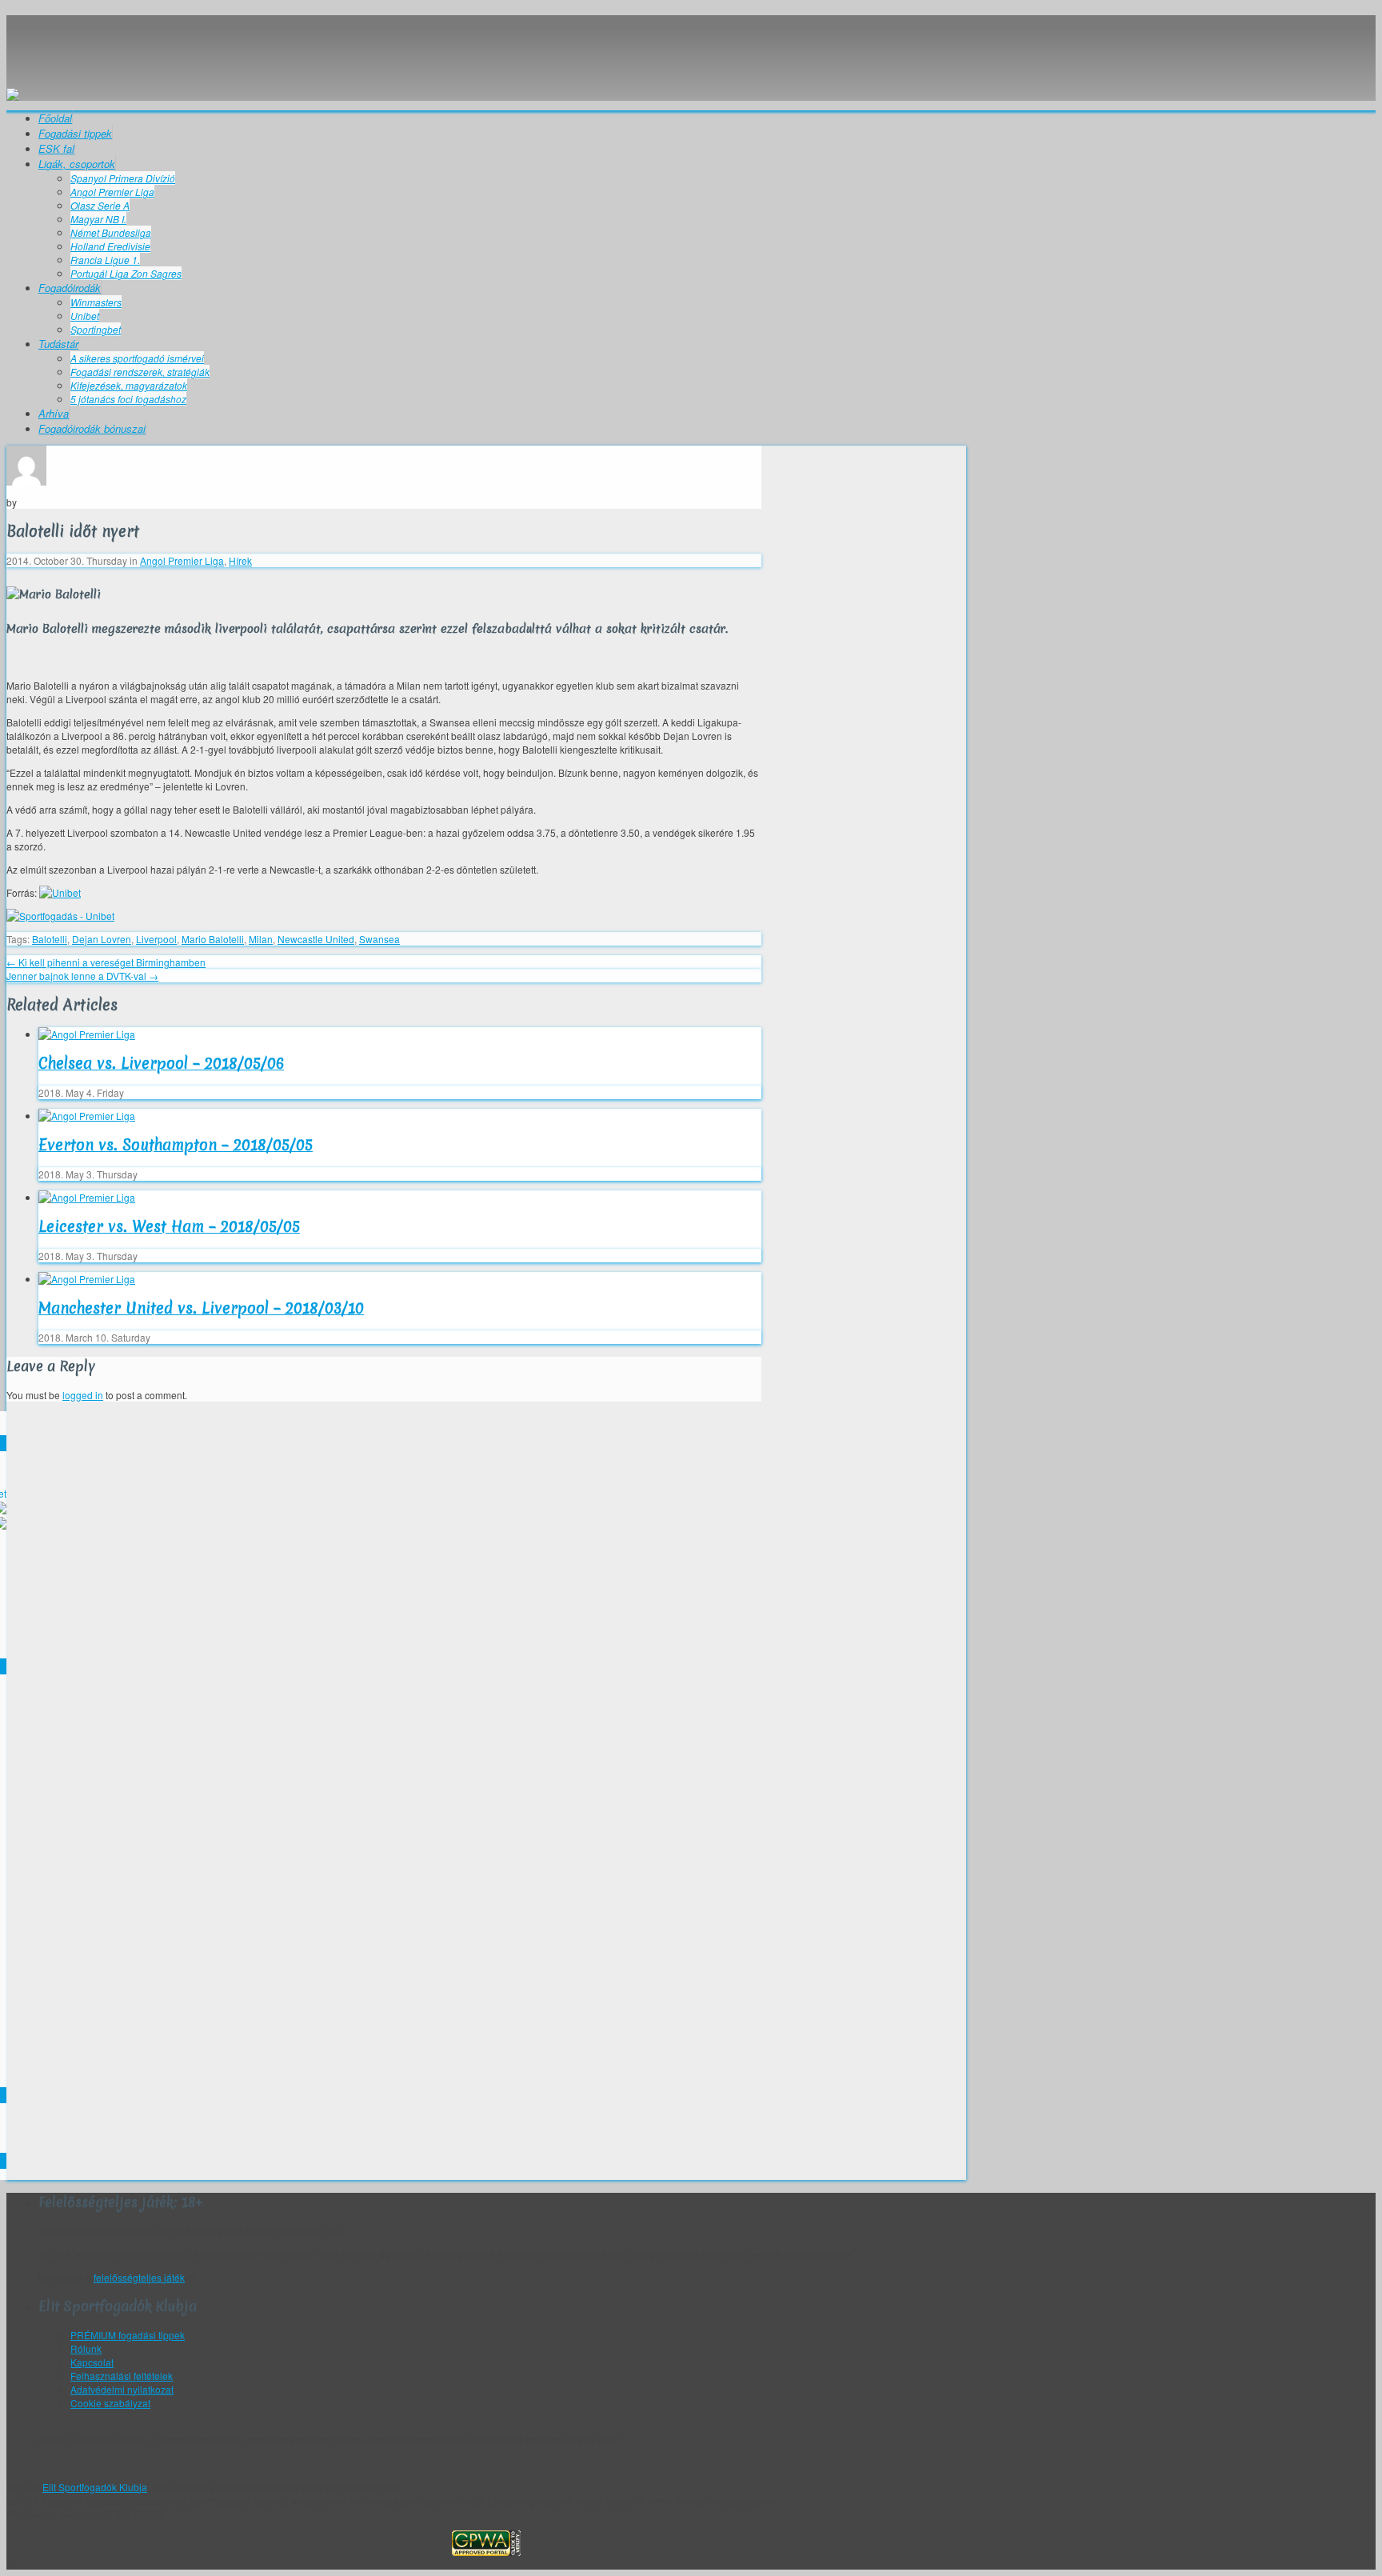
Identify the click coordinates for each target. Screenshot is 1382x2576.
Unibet (85, 316)
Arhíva (54, 413)
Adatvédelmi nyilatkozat (122, 2389)
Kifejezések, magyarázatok (129, 385)
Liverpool (156, 939)
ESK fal (56, 148)
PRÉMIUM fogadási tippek (128, 2335)
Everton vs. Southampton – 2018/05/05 (176, 1145)
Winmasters (96, 302)
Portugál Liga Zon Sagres (126, 273)
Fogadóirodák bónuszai (92, 428)
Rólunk (86, 2348)
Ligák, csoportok (77, 164)
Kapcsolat (92, 2362)
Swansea (379, 939)
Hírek (240, 560)
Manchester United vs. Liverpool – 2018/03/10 (201, 1308)
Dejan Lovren (102, 939)
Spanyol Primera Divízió (123, 178)
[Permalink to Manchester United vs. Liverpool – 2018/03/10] (87, 1279)
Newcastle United (316, 939)
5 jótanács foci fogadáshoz (128, 399)
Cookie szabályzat (110, 2403)
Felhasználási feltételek (122, 2376)
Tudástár (58, 344)
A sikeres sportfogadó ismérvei (137, 358)
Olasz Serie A (100, 205)
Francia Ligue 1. (105, 260)
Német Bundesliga (111, 232)
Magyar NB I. (98, 219)
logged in (83, 1395)
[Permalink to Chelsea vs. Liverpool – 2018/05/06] (87, 1034)
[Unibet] (60, 892)
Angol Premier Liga (112, 192)
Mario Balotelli (213, 939)
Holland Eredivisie (110, 246)
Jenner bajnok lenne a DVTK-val (82, 976)
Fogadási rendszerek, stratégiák (140, 372)
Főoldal (55, 118)
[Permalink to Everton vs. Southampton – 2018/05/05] (87, 1116)
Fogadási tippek (75, 133)
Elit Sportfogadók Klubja (486, 44)
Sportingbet (96, 329)
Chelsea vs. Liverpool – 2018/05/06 (161, 1063)
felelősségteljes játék (139, 2277)
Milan (261, 939)
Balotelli (50, 939)
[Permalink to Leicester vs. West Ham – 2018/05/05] (87, 1197)
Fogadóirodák (70, 288)
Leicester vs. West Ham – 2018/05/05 (169, 1226)
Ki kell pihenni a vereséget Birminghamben (106, 962)
